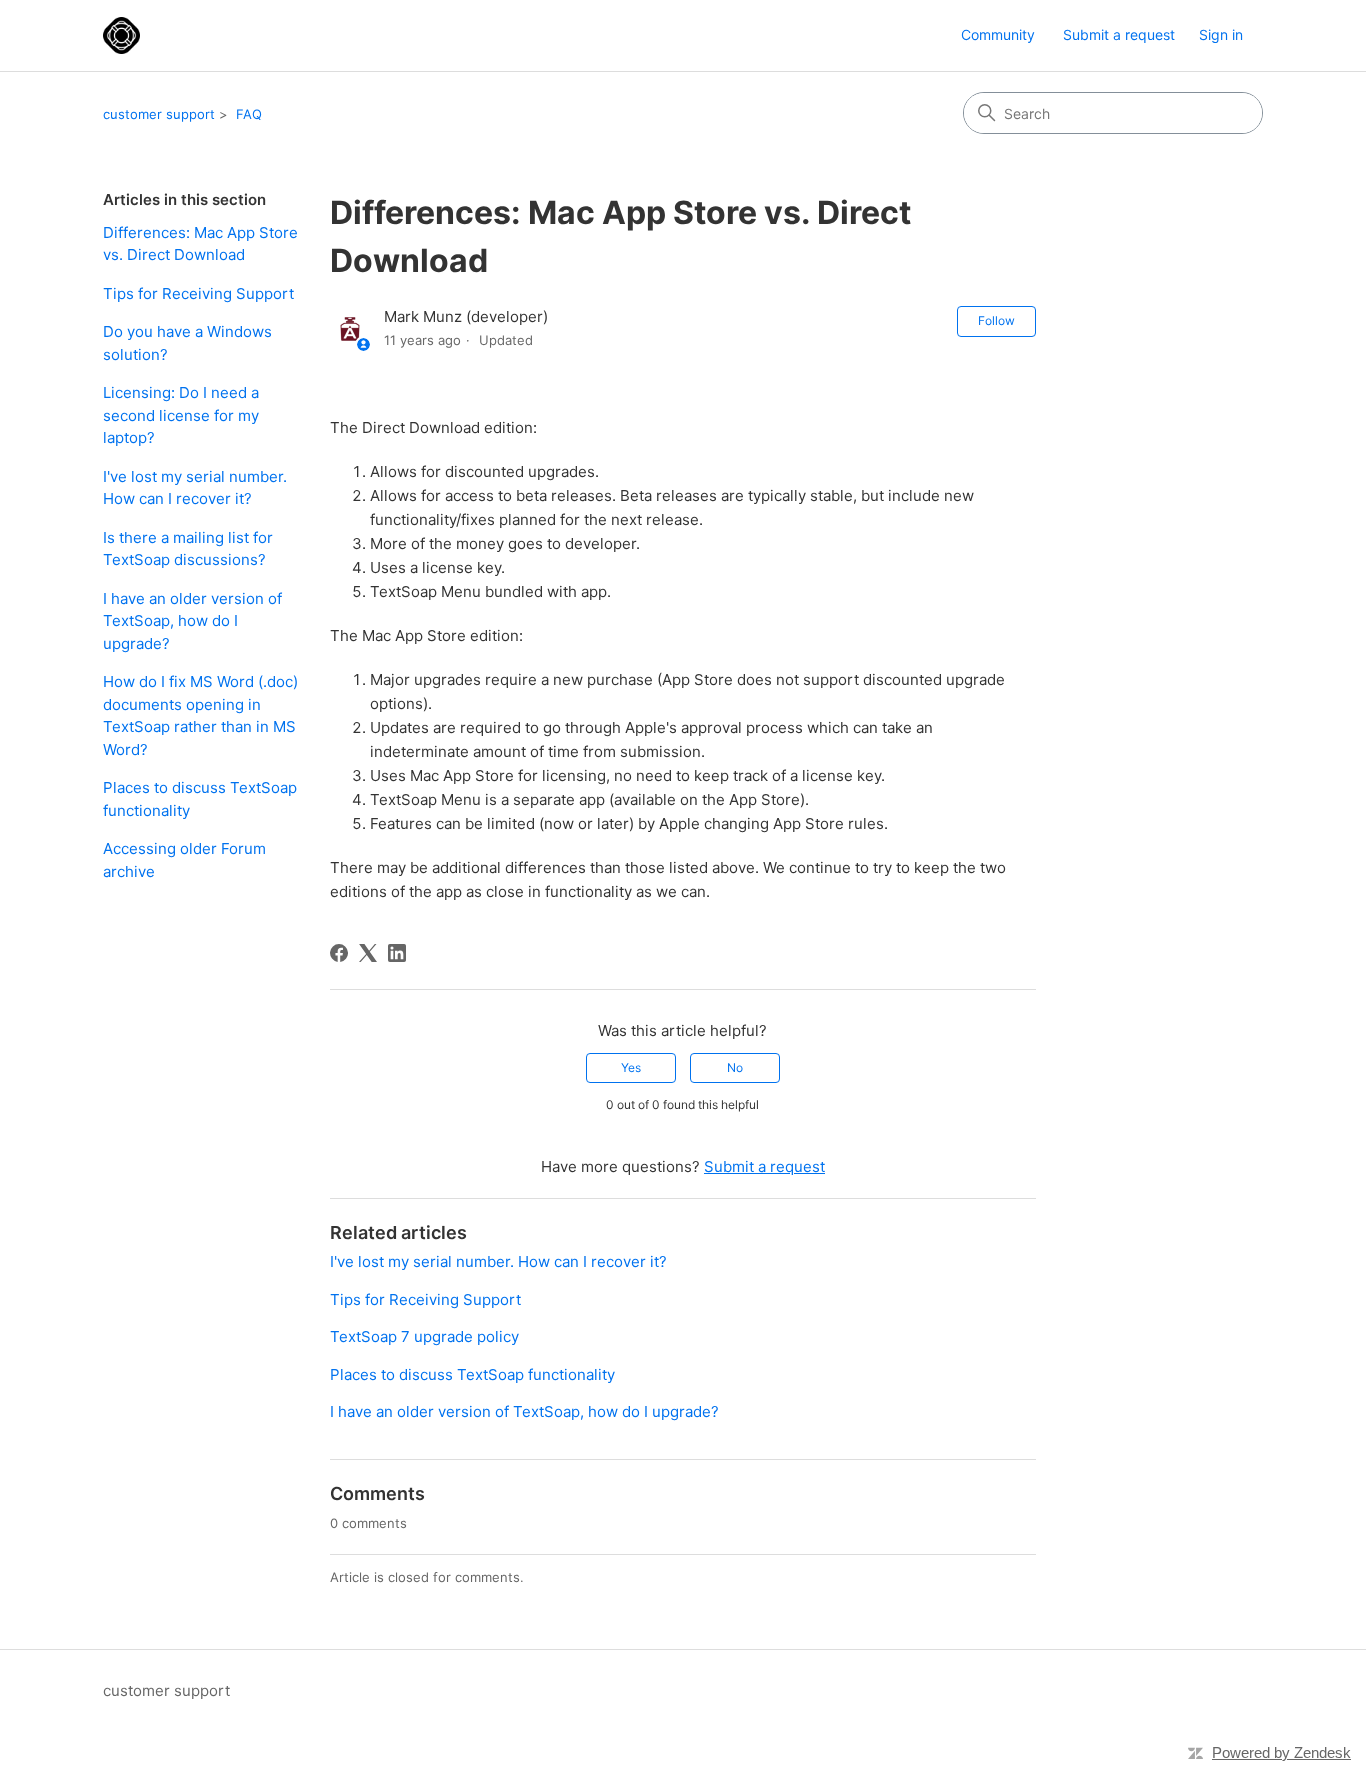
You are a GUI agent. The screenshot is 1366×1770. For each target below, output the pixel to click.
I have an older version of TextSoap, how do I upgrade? (192, 621)
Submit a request (1119, 34)
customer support (159, 114)
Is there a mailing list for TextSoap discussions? (188, 549)
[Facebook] (339, 953)
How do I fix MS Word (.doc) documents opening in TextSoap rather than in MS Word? (200, 715)
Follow (996, 320)
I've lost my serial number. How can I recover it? (195, 488)
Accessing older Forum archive (184, 860)
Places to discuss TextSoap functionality (200, 799)
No (735, 1067)
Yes (631, 1067)
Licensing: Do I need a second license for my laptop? (181, 415)
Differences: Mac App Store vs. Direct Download (200, 244)
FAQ (249, 114)
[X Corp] (368, 953)
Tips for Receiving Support (198, 293)
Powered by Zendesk (1281, 1752)
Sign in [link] (1221, 34)
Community (998, 34)
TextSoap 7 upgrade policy (424, 1336)
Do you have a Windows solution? (187, 343)
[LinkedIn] (397, 953)
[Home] (121, 35)
